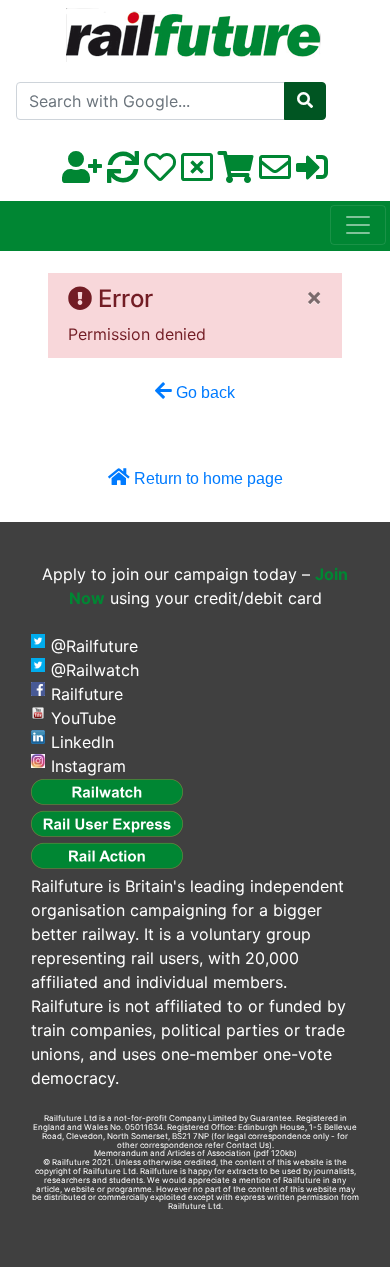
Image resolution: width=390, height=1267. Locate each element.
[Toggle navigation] (358, 225)
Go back (203, 392)
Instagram (88, 766)
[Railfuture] (195, 29)
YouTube (83, 718)
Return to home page (206, 478)
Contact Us (247, 1145)
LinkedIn (82, 742)
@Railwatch (95, 670)
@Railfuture (94, 646)
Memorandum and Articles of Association (172, 1153)
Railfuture (87, 694)
